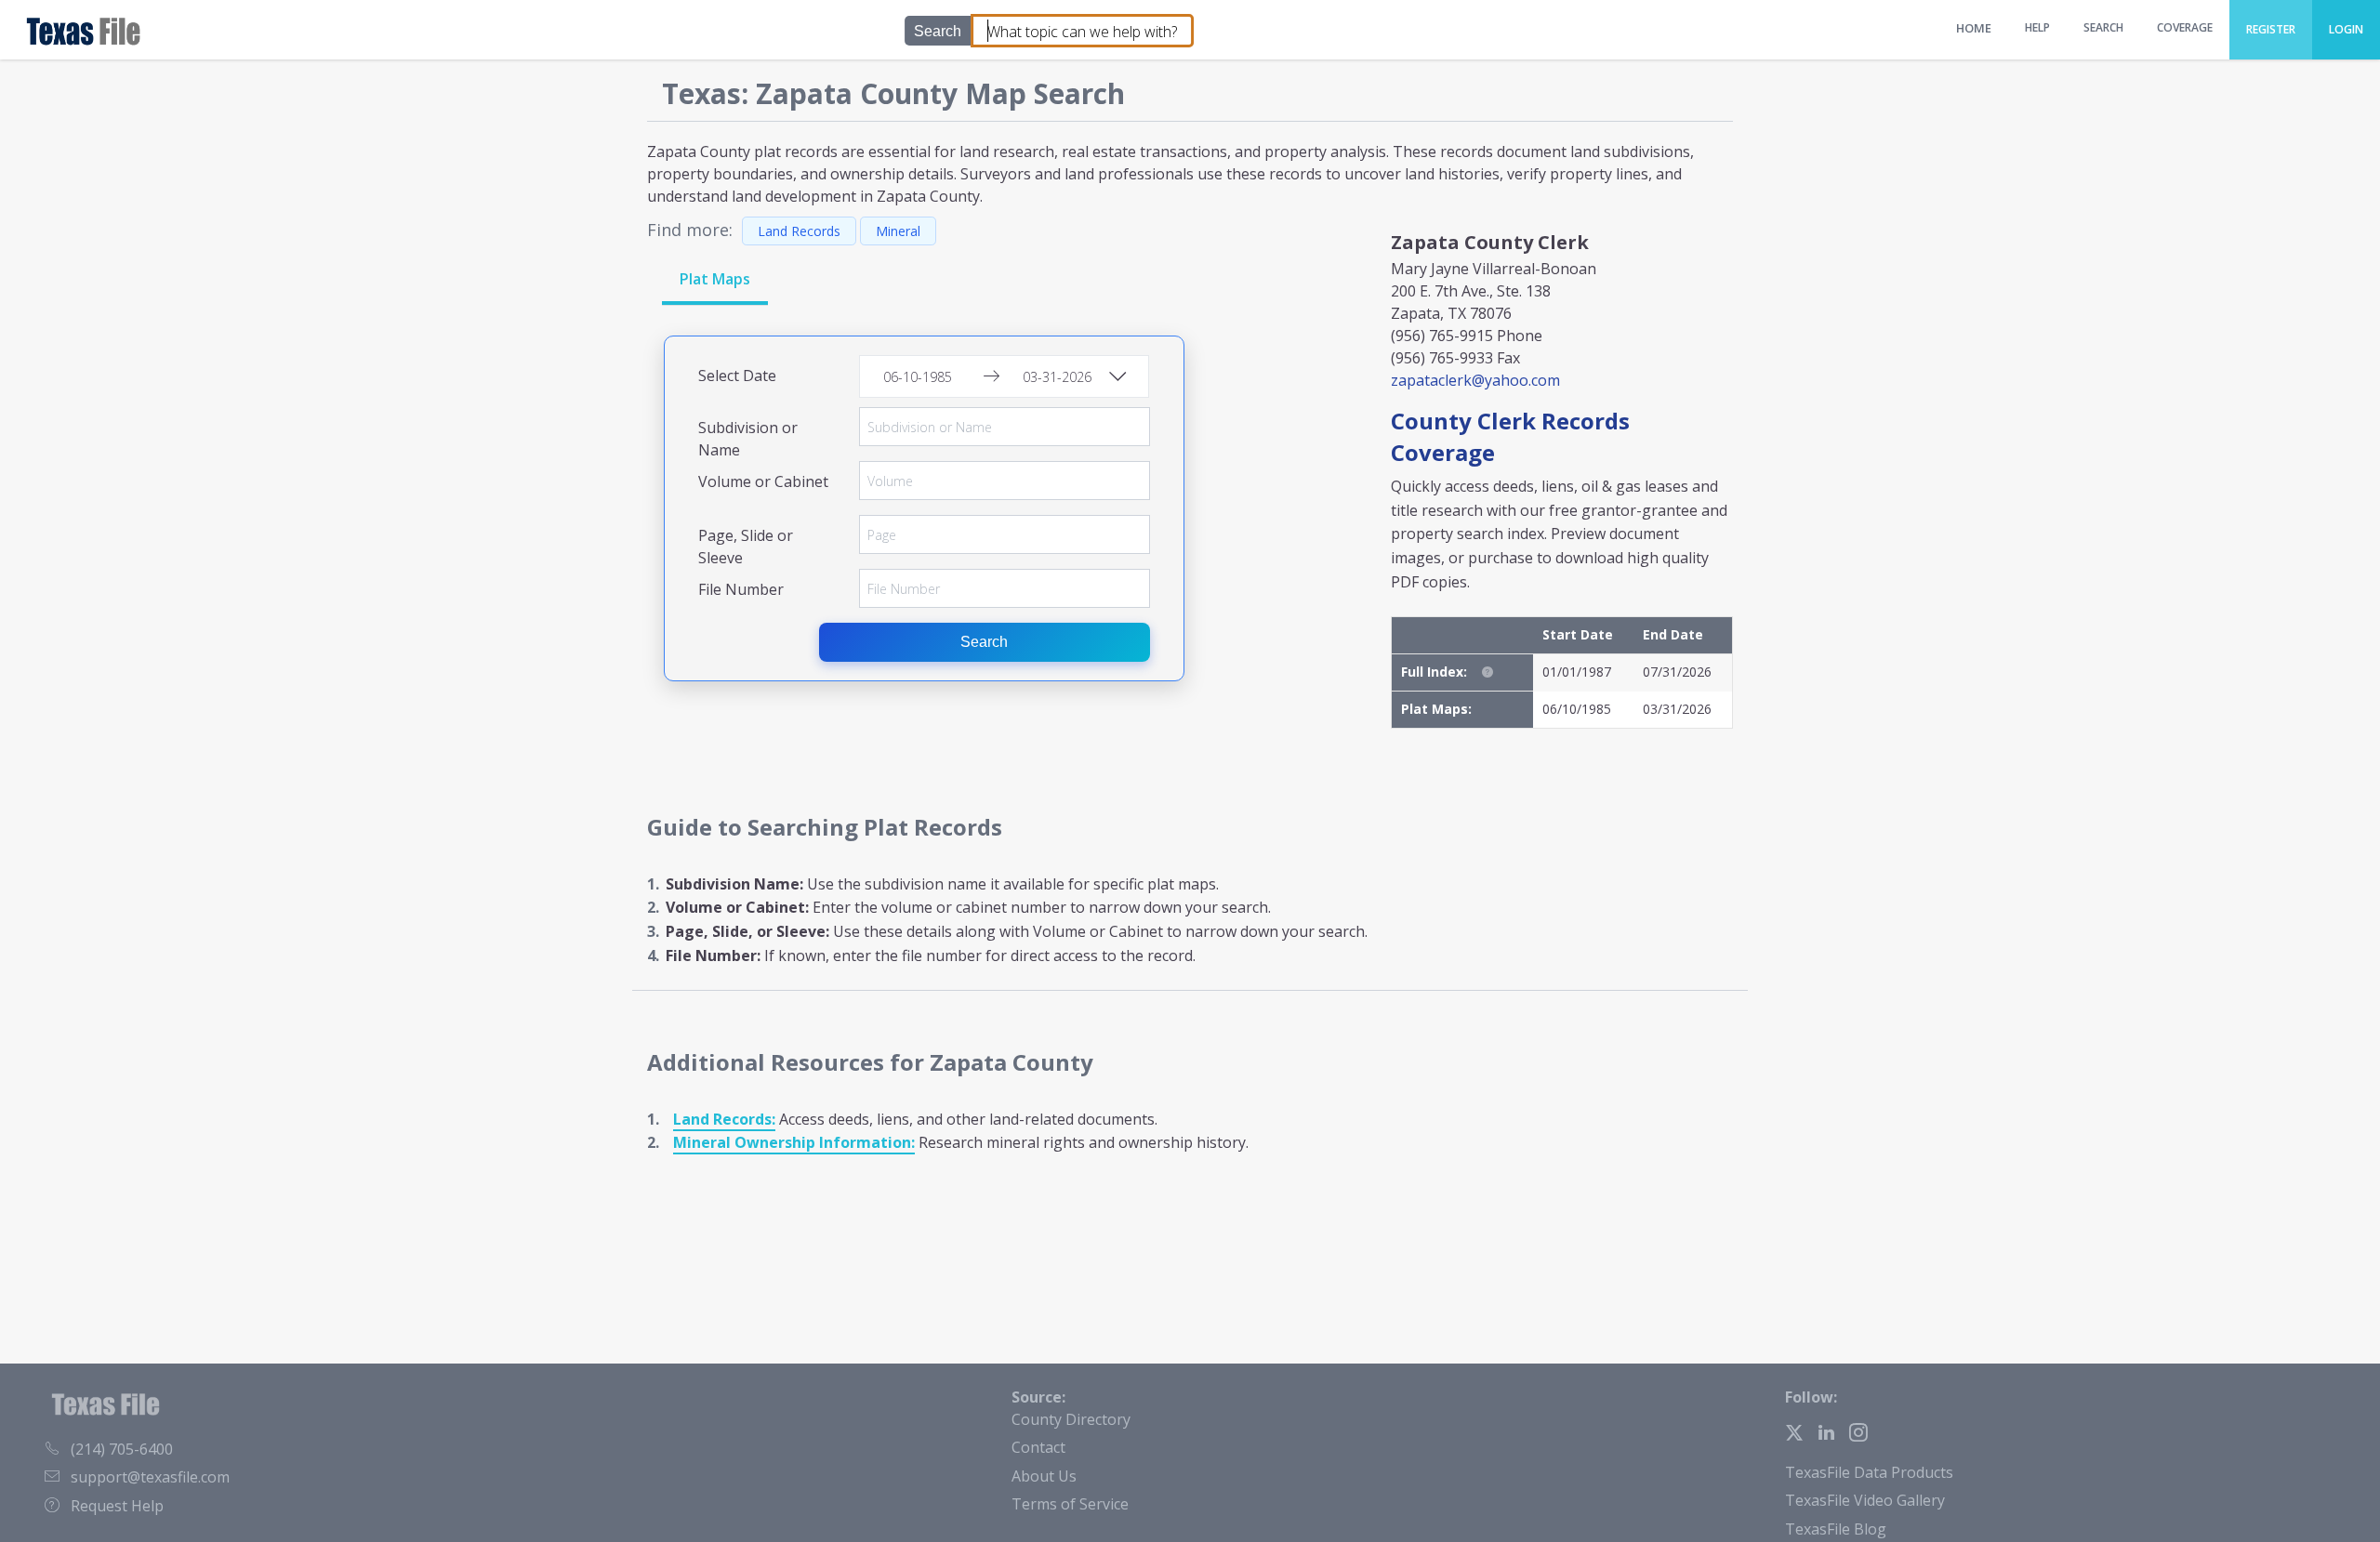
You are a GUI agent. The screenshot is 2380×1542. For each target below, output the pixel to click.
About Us (1044, 1476)
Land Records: (724, 1119)
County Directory (1071, 1419)
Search (984, 642)
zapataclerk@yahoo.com (1475, 380)
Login (2346, 29)
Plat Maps (715, 279)
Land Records (799, 231)
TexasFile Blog (1836, 1529)
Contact (1038, 1447)
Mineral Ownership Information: (794, 1142)
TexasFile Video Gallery (1865, 1500)
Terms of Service (1070, 1504)
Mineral (898, 231)
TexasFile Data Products (1869, 1472)
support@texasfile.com (150, 1477)
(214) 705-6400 (122, 1449)
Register (2271, 29)
